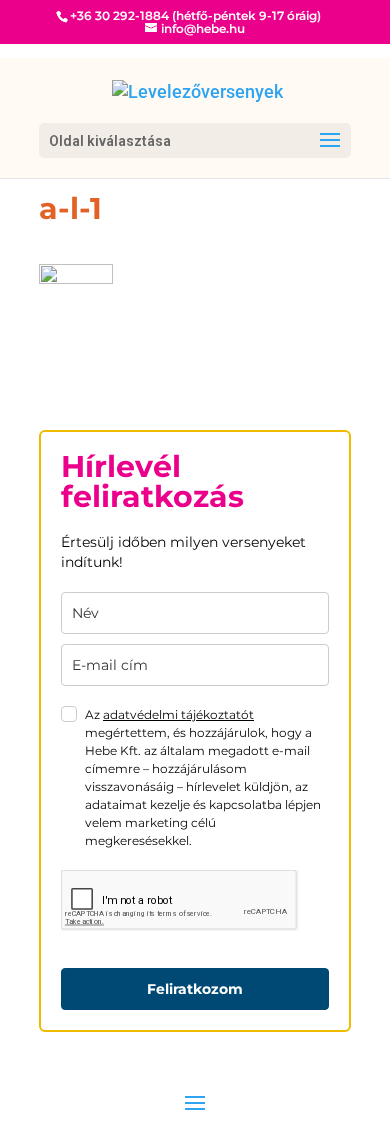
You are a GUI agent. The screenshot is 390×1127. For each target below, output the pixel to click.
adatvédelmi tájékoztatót (178, 714)
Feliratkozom (195, 989)
